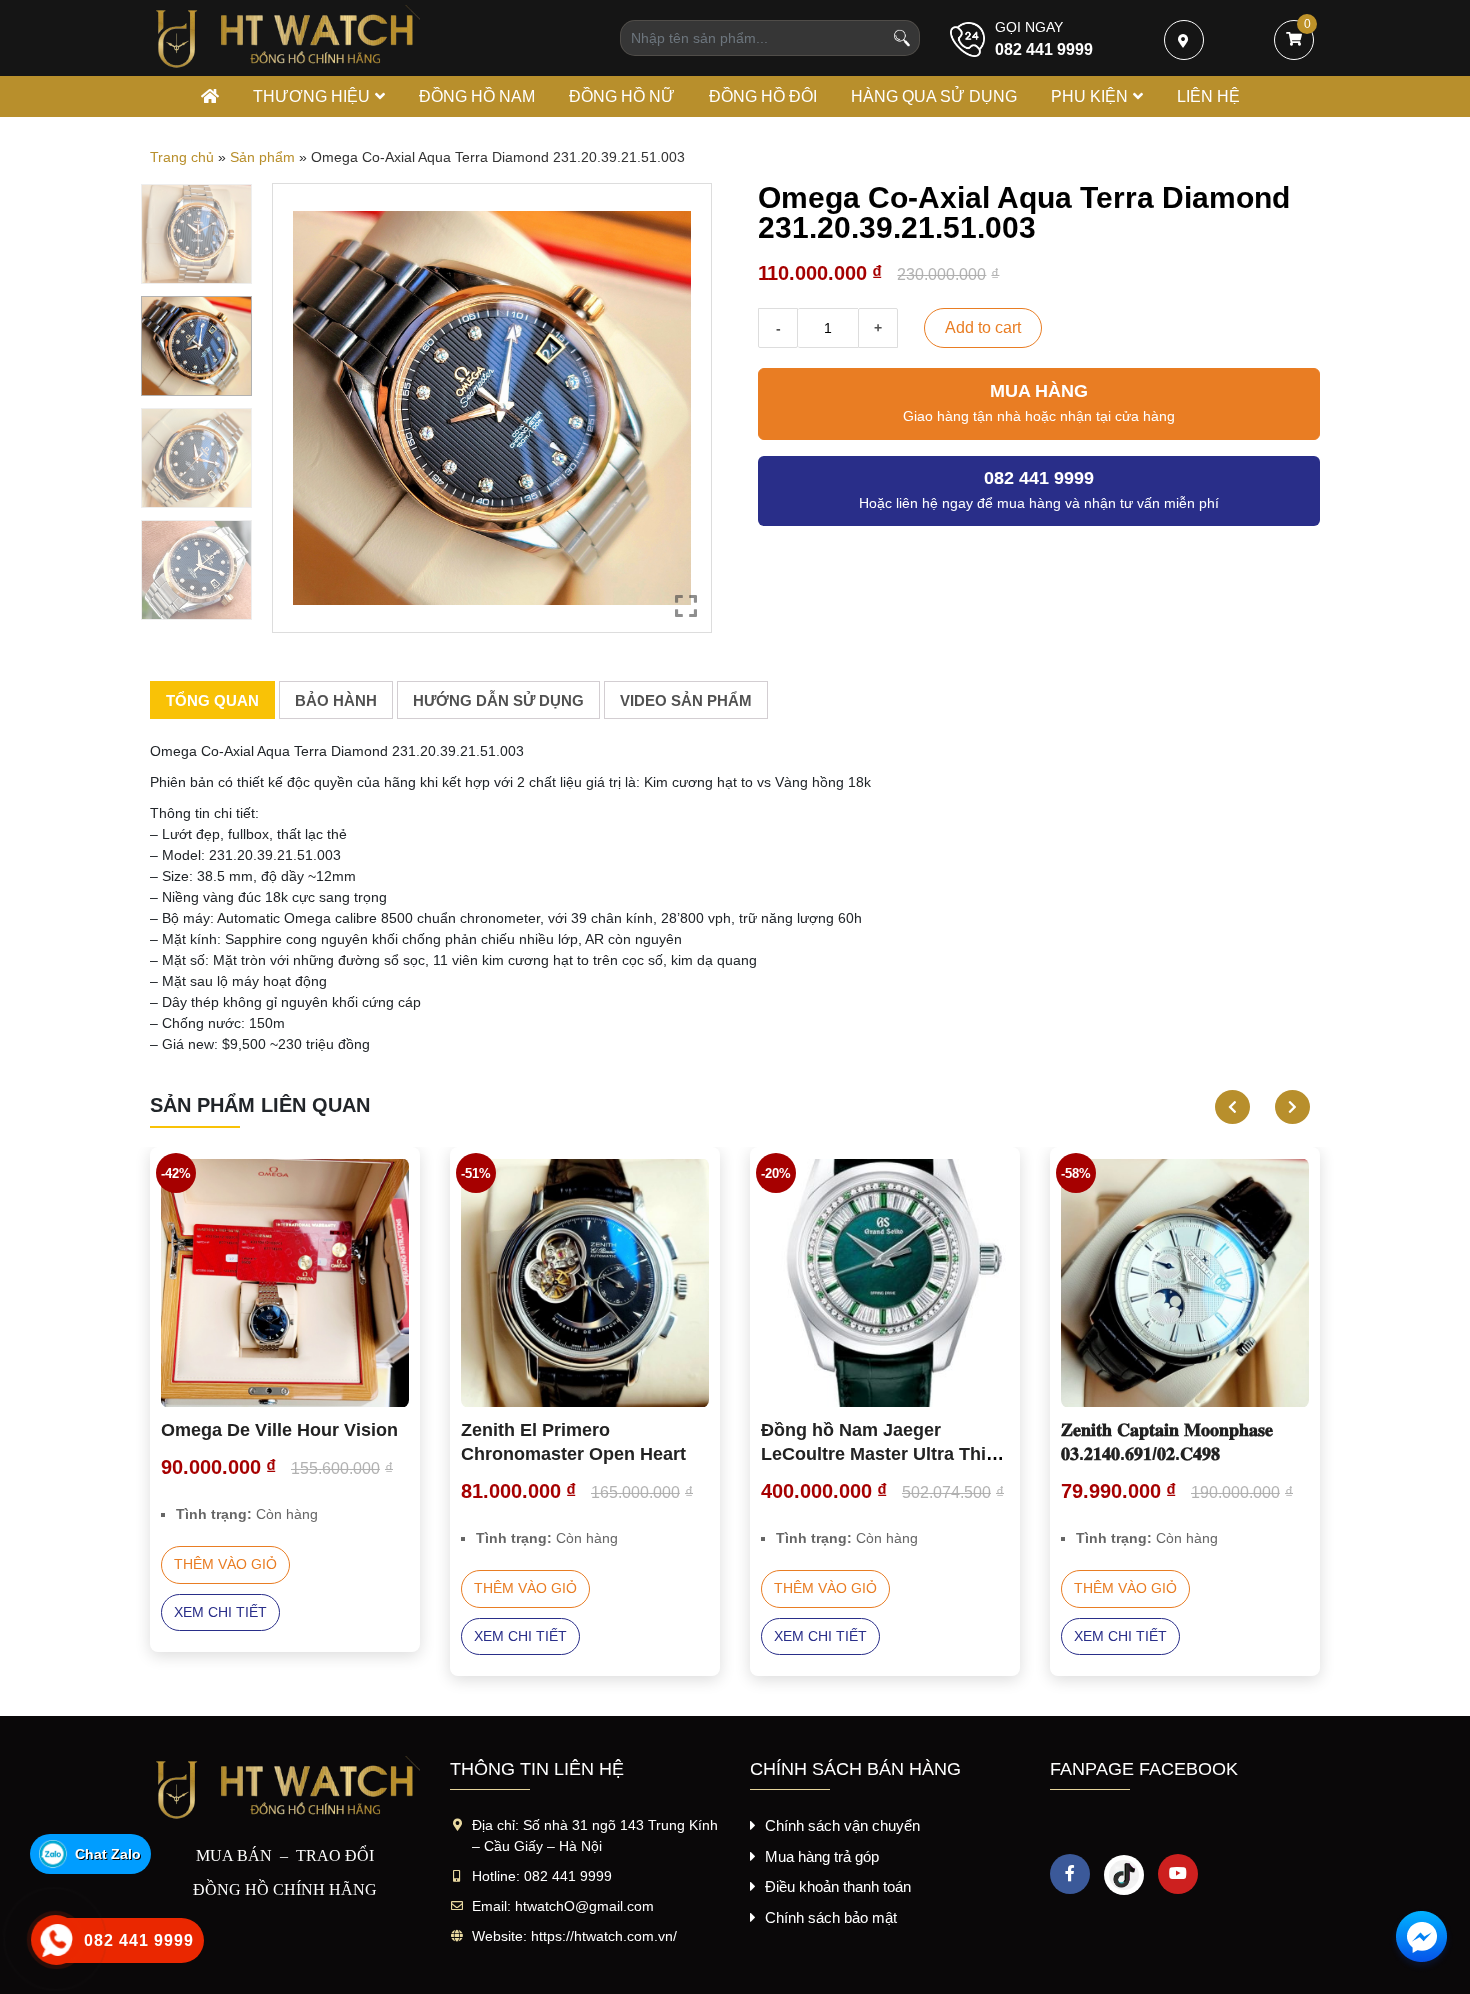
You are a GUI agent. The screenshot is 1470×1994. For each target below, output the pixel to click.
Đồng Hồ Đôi (763, 96)
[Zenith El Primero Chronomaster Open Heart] (585, 1283)
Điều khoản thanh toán (838, 1886)
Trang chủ (182, 157)
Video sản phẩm (686, 700)
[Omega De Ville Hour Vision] (285, 1283)
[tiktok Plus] (1124, 1874)
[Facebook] (1070, 1874)
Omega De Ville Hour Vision (279, 1430)
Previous (1225, 1107)
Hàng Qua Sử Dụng (934, 96)
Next (1285, 1107)
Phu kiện (1089, 96)
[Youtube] (1178, 1874)
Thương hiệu (311, 96)
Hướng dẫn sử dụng (498, 700)
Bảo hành (336, 700)
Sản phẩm (262, 157)
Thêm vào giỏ (225, 1564)
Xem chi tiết (220, 1612)
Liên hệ (1208, 96)
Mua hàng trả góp (822, 1856)
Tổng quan (212, 700)
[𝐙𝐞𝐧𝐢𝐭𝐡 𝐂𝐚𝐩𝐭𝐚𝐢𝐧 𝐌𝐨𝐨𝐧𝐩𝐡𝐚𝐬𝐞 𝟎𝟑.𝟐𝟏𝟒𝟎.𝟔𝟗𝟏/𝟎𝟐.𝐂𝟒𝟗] (1185, 1283)
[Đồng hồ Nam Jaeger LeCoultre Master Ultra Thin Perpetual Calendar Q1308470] (885, 1283)
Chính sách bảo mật (831, 1917)
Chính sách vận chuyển (842, 1825)
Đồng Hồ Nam (477, 96)
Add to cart (983, 327)
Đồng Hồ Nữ (622, 96)
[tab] (212, 700)
